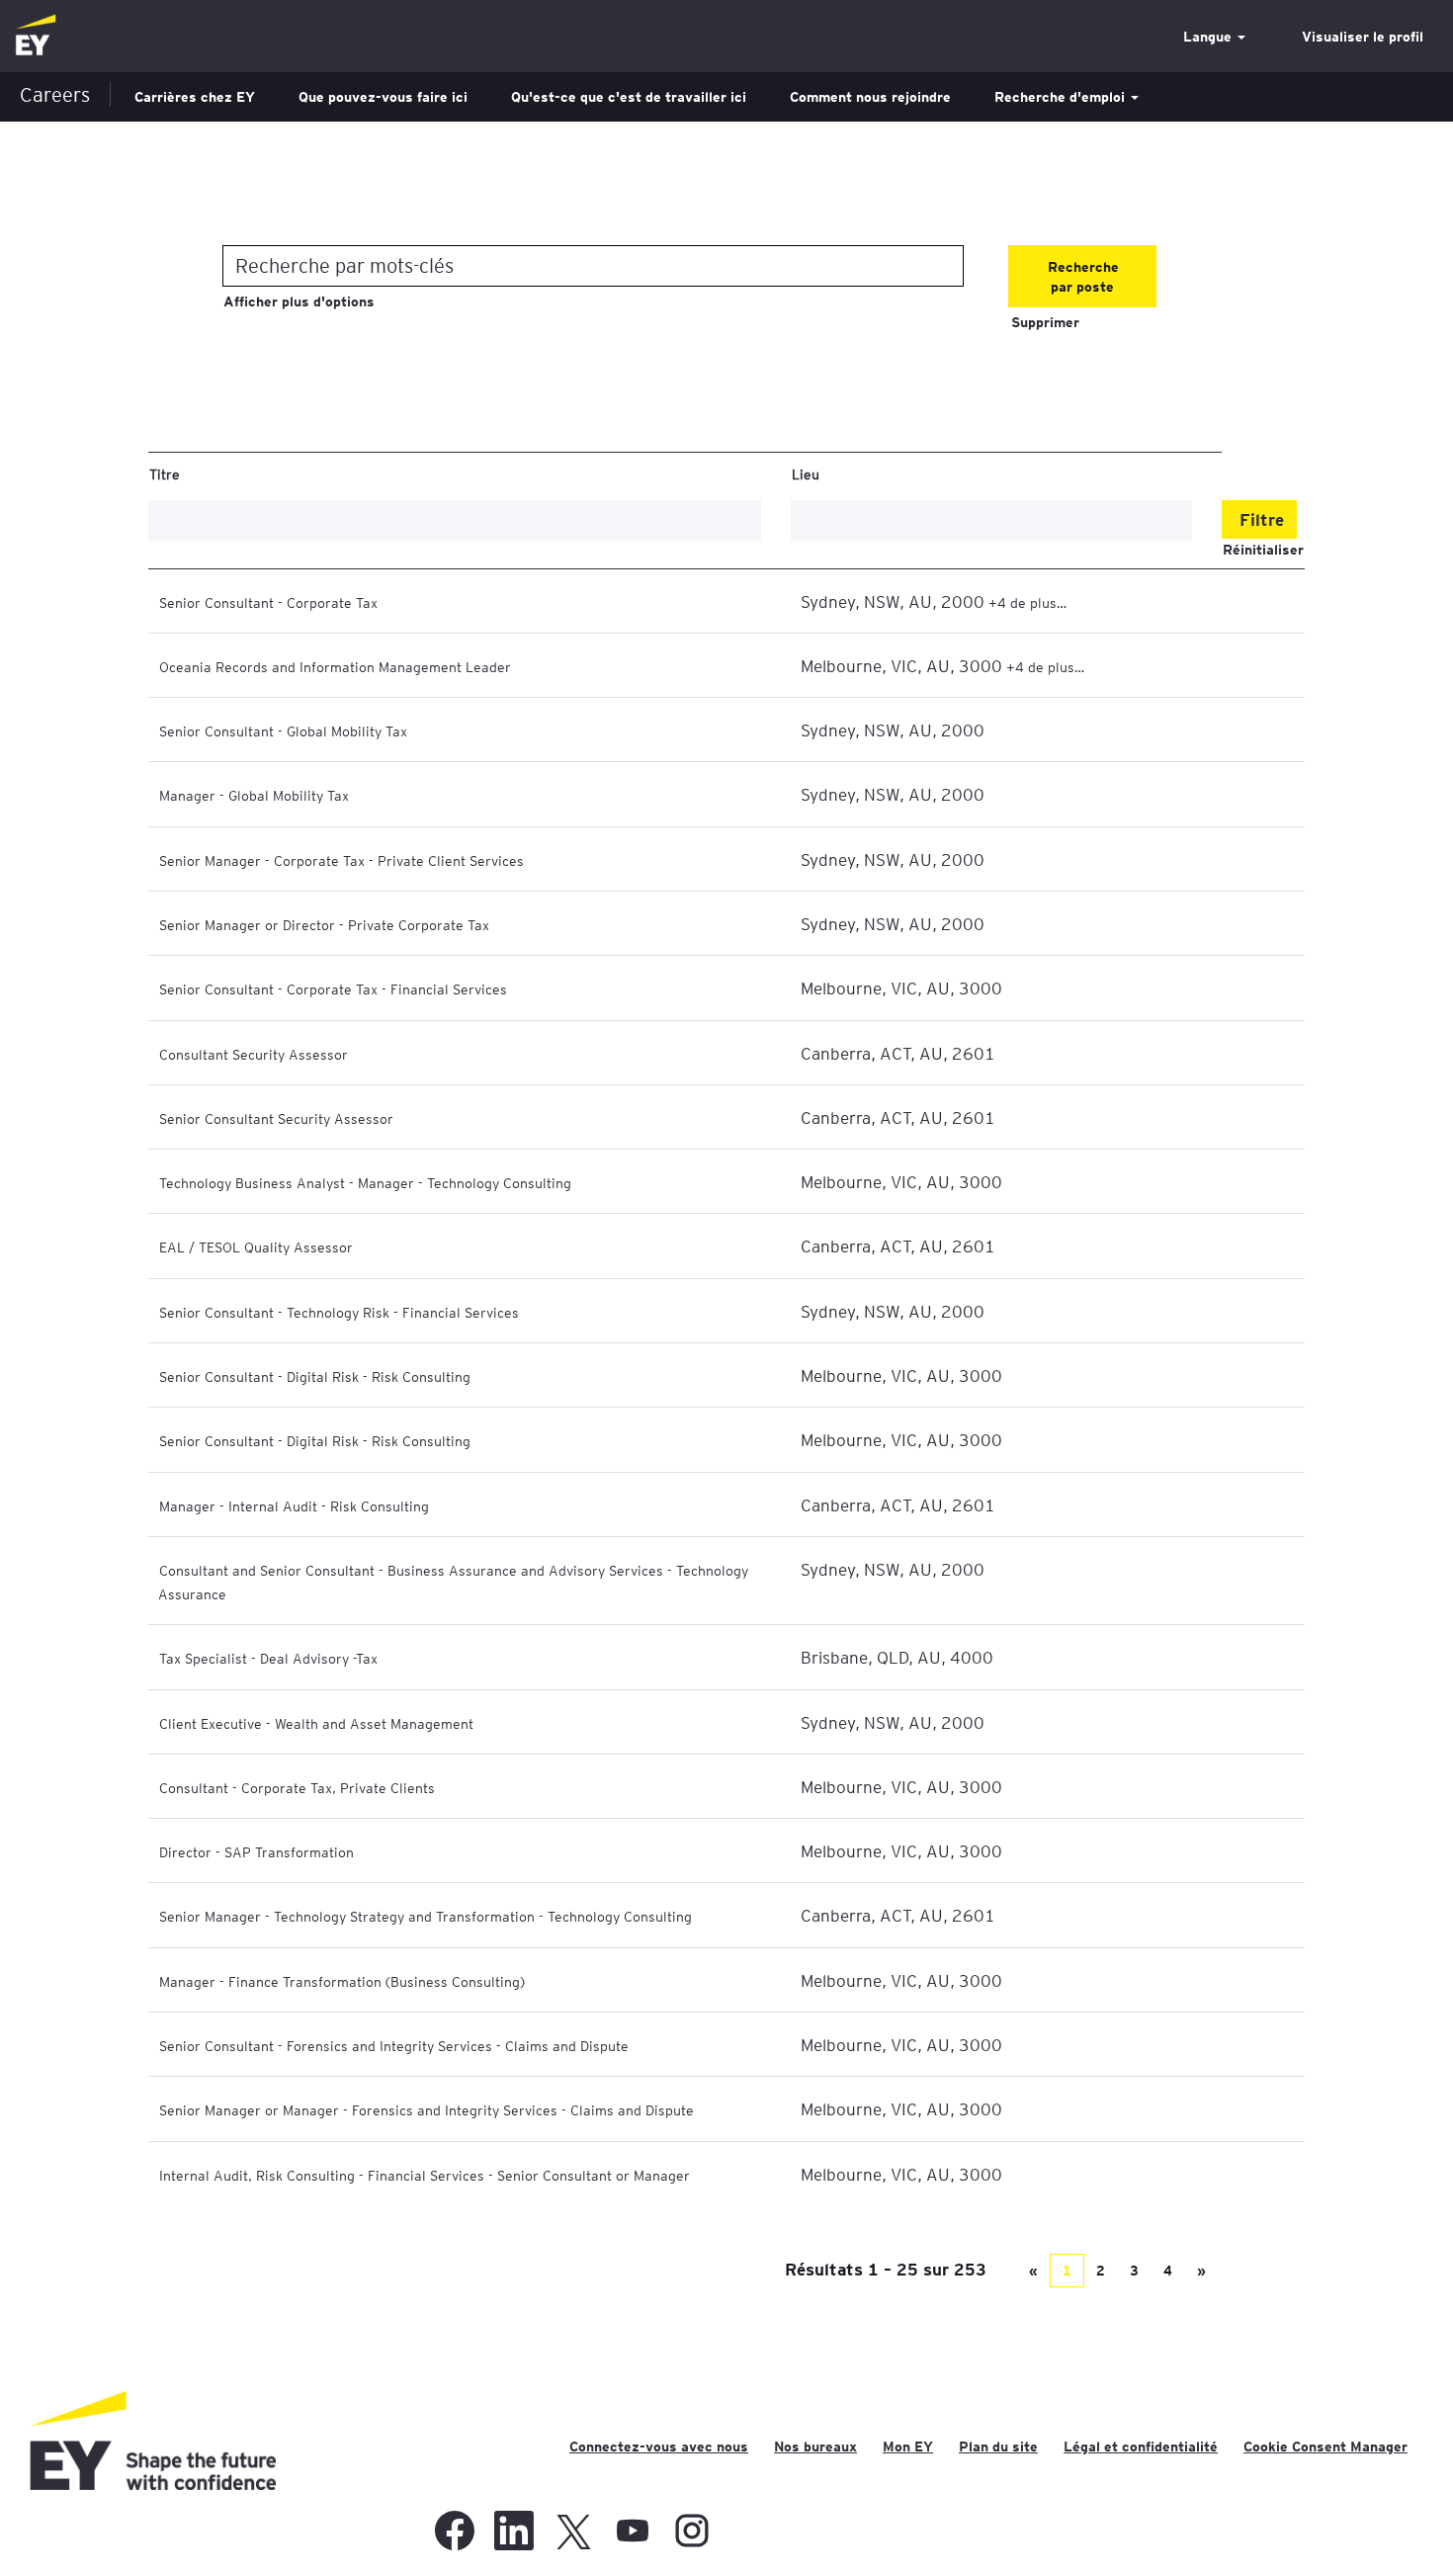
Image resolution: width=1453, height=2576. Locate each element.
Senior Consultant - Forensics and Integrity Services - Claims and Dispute (394, 2045)
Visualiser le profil (1363, 37)
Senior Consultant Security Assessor (276, 1118)
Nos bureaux (815, 2447)
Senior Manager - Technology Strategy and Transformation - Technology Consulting (426, 1916)
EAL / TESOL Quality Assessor (256, 1246)
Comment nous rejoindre (870, 97)
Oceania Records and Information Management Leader (335, 666)
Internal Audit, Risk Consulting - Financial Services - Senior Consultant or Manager (425, 2175)
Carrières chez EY (195, 97)
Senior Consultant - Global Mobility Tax (283, 730)
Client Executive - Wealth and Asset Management (316, 1723)
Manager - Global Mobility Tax (254, 795)
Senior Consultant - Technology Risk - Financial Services (339, 1312)
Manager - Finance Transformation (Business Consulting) (342, 1981)
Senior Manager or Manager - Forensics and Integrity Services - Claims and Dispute (427, 2109)
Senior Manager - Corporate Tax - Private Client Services (342, 860)
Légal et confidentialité (1141, 2447)
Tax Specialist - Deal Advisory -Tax (268, 1658)
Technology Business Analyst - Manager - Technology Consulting (365, 1182)
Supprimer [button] (1045, 322)
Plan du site (998, 2447)
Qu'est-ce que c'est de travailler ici (629, 97)
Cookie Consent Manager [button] (1325, 2447)
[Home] (36, 36)
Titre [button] (165, 473)
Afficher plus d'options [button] (299, 301)
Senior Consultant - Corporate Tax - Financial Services (333, 988)
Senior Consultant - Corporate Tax (268, 602)
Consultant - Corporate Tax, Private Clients (297, 1787)
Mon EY (908, 2447)
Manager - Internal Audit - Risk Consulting (294, 1505)
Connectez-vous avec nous (659, 2447)
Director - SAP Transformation (256, 1851)
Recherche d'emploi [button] (1062, 97)
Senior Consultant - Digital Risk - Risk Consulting (315, 1376)
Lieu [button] (806, 473)
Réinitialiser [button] (1263, 550)
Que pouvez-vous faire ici (383, 97)
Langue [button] (1209, 37)
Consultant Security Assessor (254, 1054)
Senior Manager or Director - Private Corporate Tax (324, 924)
